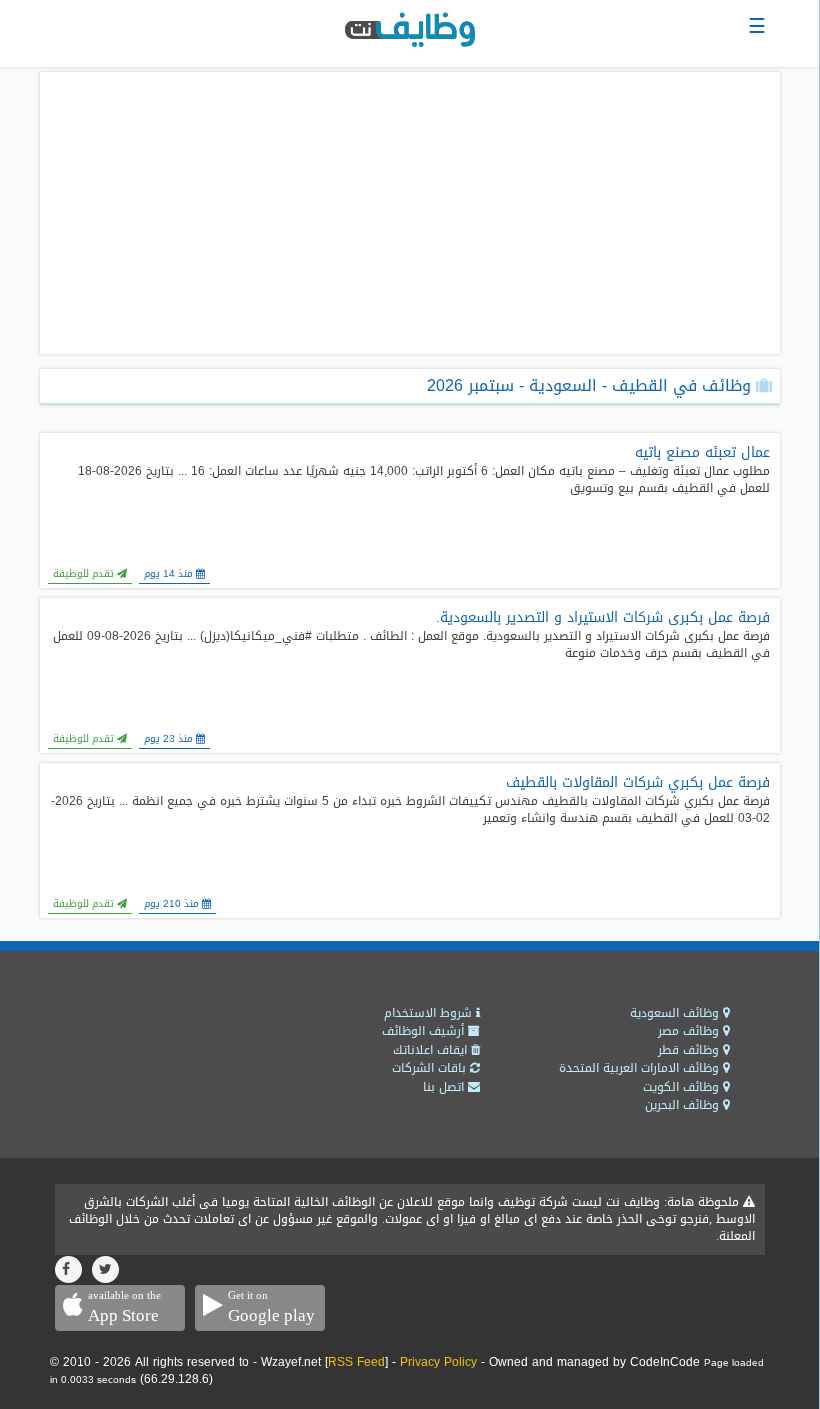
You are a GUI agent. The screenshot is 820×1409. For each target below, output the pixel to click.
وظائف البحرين (684, 1105)
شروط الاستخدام (430, 1013)
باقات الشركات (431, 1068)
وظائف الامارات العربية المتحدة (641, 1068)
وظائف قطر (690, 1050)
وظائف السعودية (676, 1013)
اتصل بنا (445, 1087)
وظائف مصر (690, 1031)
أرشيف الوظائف (425, 1031)
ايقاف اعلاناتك (432, 1050)
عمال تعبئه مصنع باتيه (702, 453)
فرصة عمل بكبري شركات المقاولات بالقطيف (638, 783)
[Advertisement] (410, 213)
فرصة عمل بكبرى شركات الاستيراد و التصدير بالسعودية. (603, 618)
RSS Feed (356, 1362)
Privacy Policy (438, 1362)
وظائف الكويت (683, 1087)
